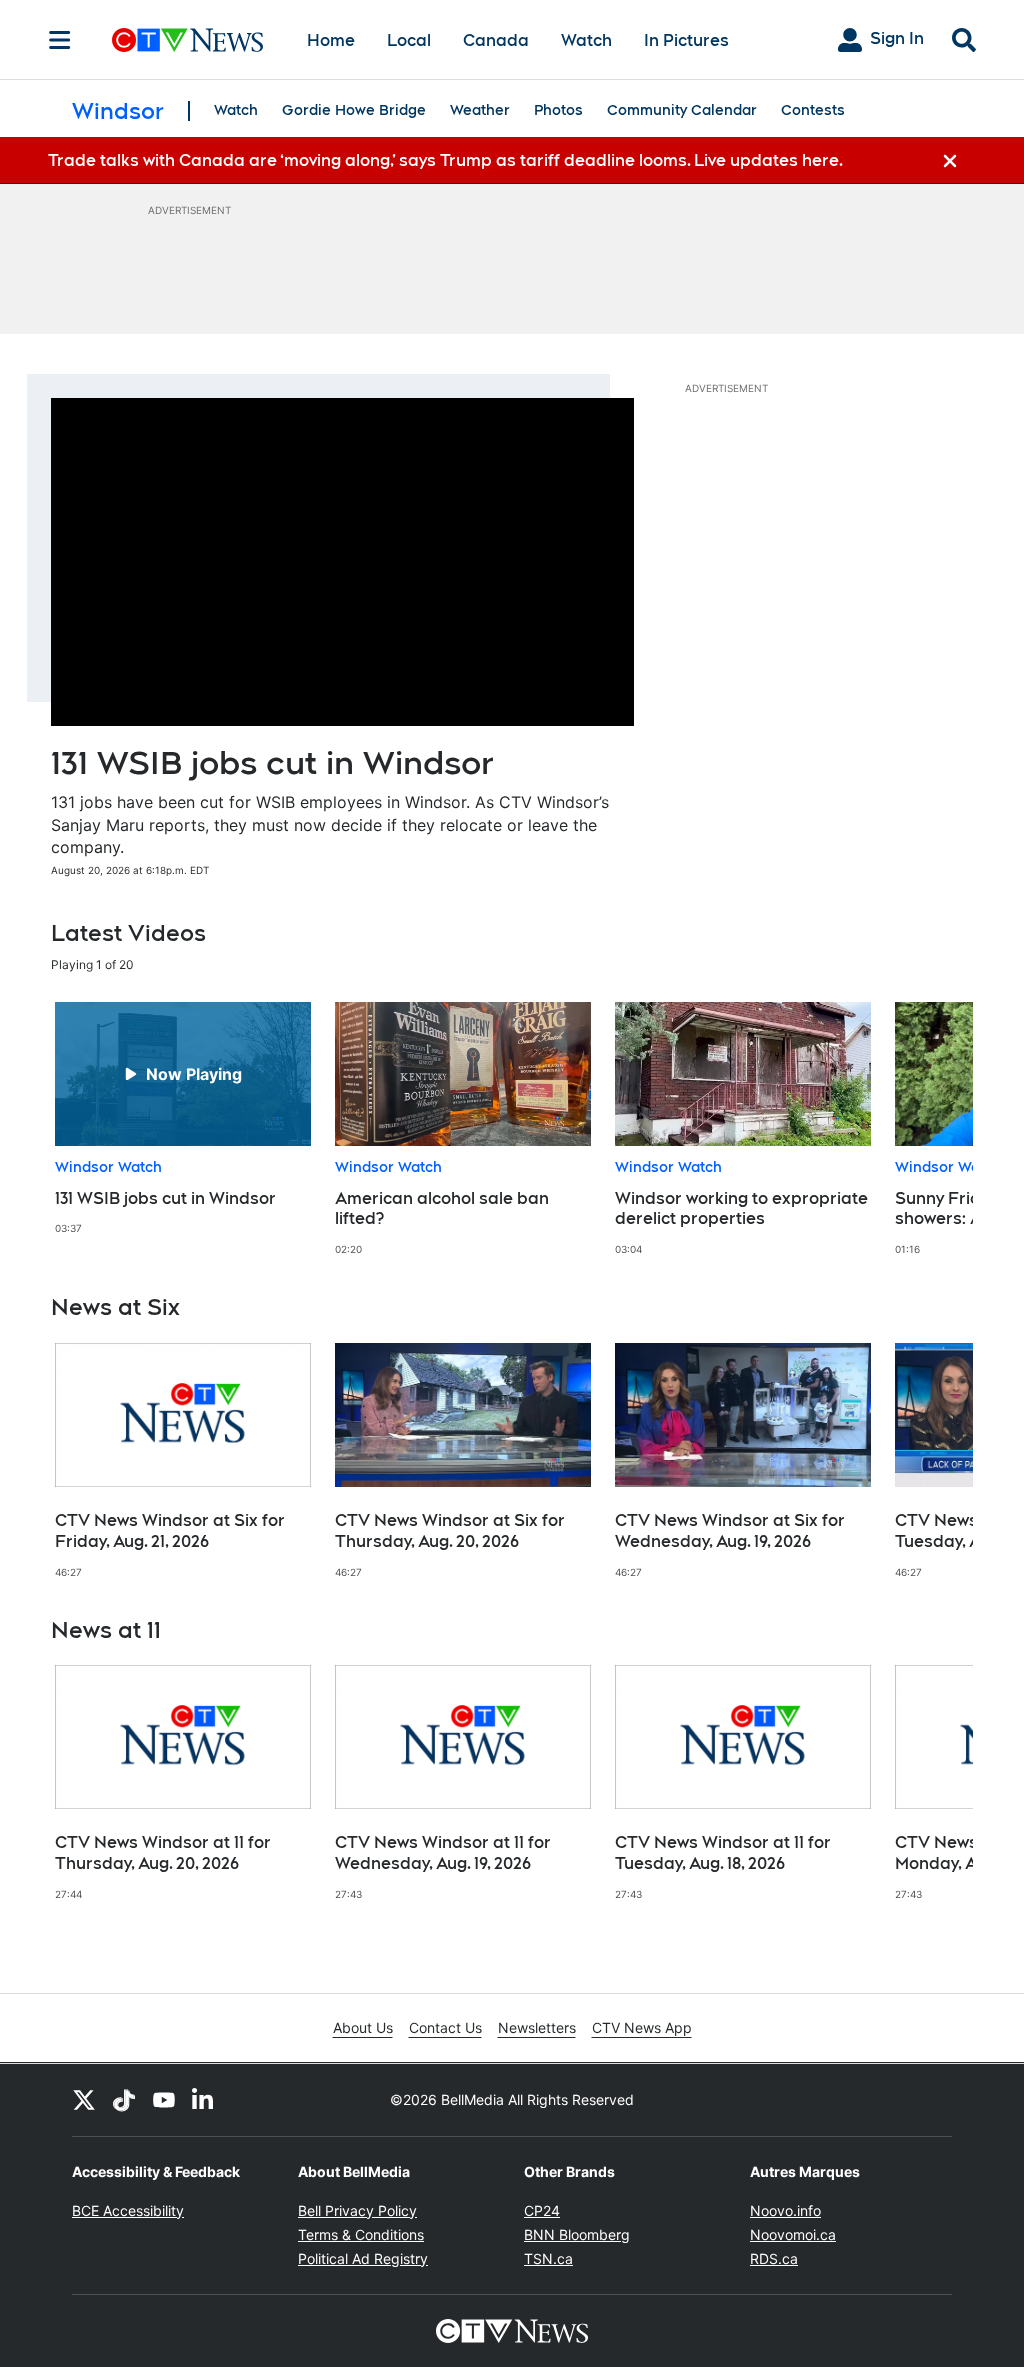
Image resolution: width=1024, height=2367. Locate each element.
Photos (558, 110)
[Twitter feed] (84, 2100)
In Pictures (686, 40)
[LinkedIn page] (204, 2100)
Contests (813, 110)
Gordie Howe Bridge (354, 110)
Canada (496, 40)
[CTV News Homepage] (187, 40)
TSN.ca (548, 2258)
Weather (480, 110)
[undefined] (183, 1118)
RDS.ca (774, 2258)
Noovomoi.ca (793, 2234)
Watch (586, 40)
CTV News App (642, 2027)
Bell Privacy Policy (357, 2210)
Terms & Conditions (361, 2234)
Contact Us (445, 2027)
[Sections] (60, 40)
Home (331, 40)
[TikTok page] (124, 2100)
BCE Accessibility (128, 2210)
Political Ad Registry (363, 2258)
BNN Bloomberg (577, 2234)
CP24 (542, 2210)
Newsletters (537, 2027)
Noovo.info (785, 2210)
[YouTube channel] (164, 2100)
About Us (363, 2027)
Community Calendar (682, 110)
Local (409, 40)
